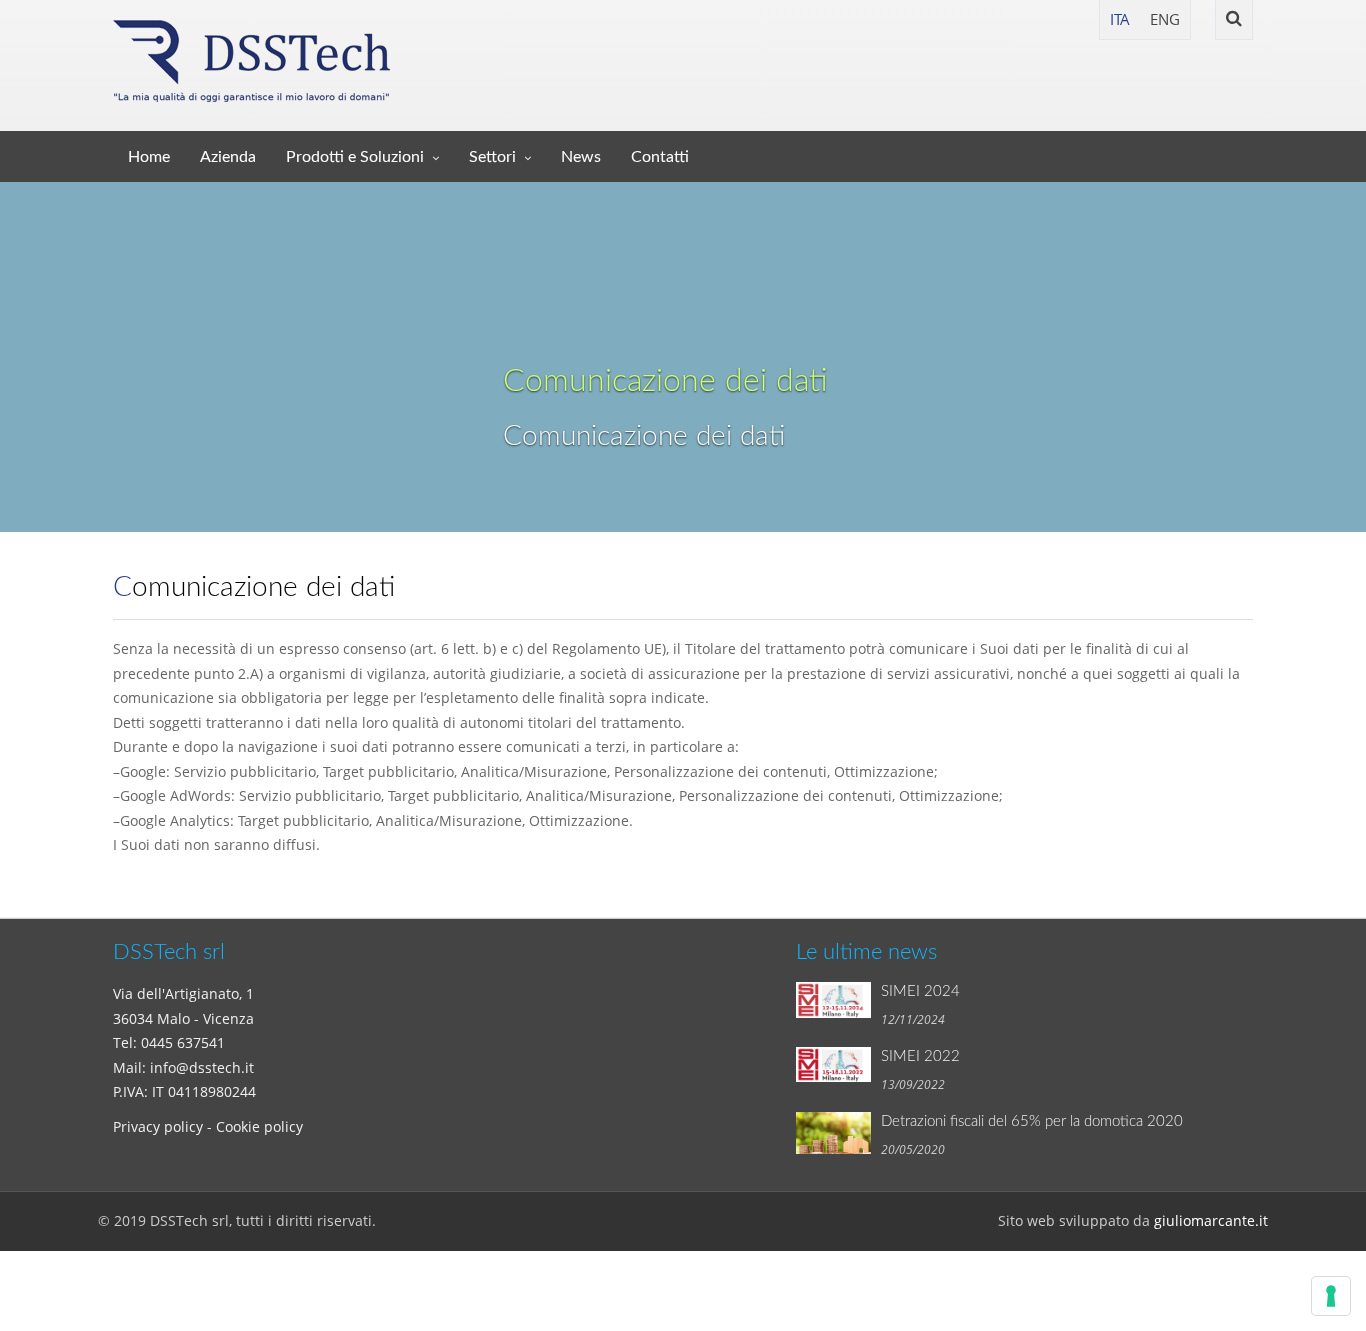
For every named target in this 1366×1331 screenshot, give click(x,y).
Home (149, 157)
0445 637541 (183, 1042)
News (581, 157)
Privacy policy (158, 1126)
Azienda (228, 157)
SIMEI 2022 (920, 1056)
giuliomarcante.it (1211, 1220)
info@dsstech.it (202, 1067)
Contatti (660, 157)
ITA (1120, 19)
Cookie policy (259, 1126)
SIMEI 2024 (920, 991)
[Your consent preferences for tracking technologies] (1331, 1296)
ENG (1165, 19)
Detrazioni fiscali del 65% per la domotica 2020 (1032, 1121)
